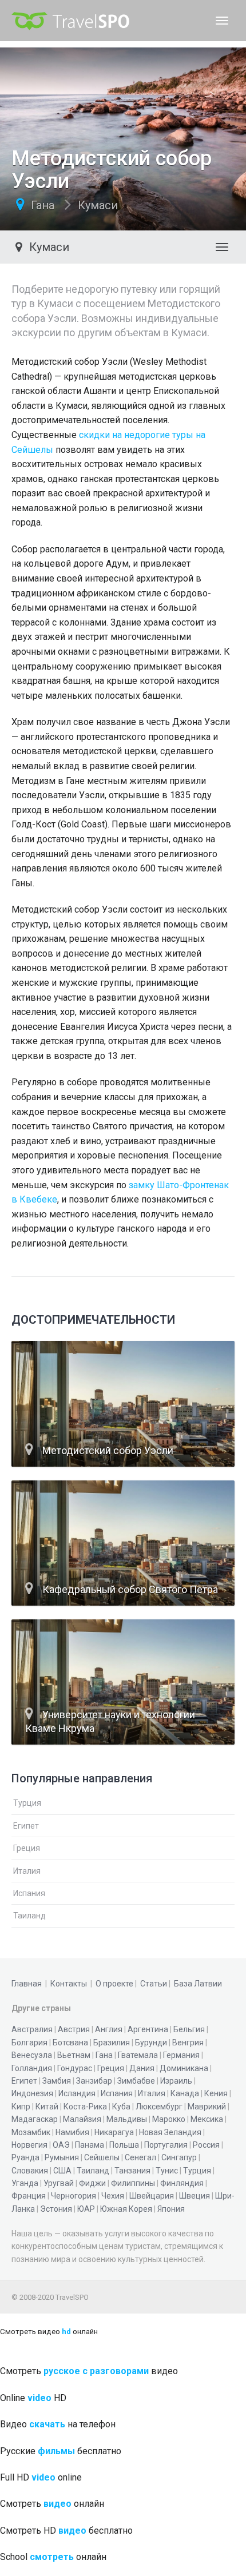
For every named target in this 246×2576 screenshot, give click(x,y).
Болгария (29, 2043)
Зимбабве (136, 2081)
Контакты (69, 1984)
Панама (90, 2145)
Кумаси (98, 205)
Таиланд (29, 1916)
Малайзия (82, 2119)
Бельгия (189, 2029)
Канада (185, 2093)
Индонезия (32, 2093)
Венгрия (188, 2043)
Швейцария (152, 2196)
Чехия (113, 2196)
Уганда (25, 2183)
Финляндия (182, 2183)
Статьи (154, 1984)
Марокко (169, 2119)
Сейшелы (102, 2157)
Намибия (72, 2132)
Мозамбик (31, 2132)
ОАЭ (61, 2145)
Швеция (195, 2196)
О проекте (114, 1984)
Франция (29, 2196)
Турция (27, 1803)
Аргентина (148, 2029)
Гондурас (75, 2068)
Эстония (56, 2209)
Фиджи (92, 2183)
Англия (109, 2029)
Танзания (132, 2171)
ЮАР (86, 2209)
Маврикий (207, 2107)
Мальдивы (127, 2119)
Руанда (25, 2157)
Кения (216, 2093)
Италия (27, 1871)
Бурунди (151, 2043)
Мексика (207, 2119)
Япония (171, 2209)
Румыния (62, 2157)
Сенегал (140, 2157)
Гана (43, 205)
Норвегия (29, 2145)
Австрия (74, 2029)
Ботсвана (70, 2043)
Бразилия (112, 2043)
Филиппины (133, 2183)
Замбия (57, 2081)
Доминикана (184, 2068)
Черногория (74, 2196)
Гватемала (138, 2055)
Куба (121, 2107)
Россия (206, 2145)
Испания (29, 1893)
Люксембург (159, 2107)
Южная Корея (126, 2209)
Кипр (21, 2107)
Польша (124, 2145)
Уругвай (59, 2183)
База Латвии (198, 1984)
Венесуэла (32, 2055)
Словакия (30, 2171)
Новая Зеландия (170, 2132)
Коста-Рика (85, 2107)
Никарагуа (114, 2132)
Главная (27, 1984)
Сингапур (179, 2157)
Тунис (167, 2171)
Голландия (32, 2068)
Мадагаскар (35, 2119)
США (62, 2171)
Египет (26, 1826)
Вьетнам (74, 2055)
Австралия (32, 2029)
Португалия (166, 2145)
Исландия (77, 2093)
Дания (142, 2068)
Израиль (176, 2081)
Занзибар (94, 2081)
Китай (47, 2107)
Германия (181, 2055)
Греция (27, 1848)
